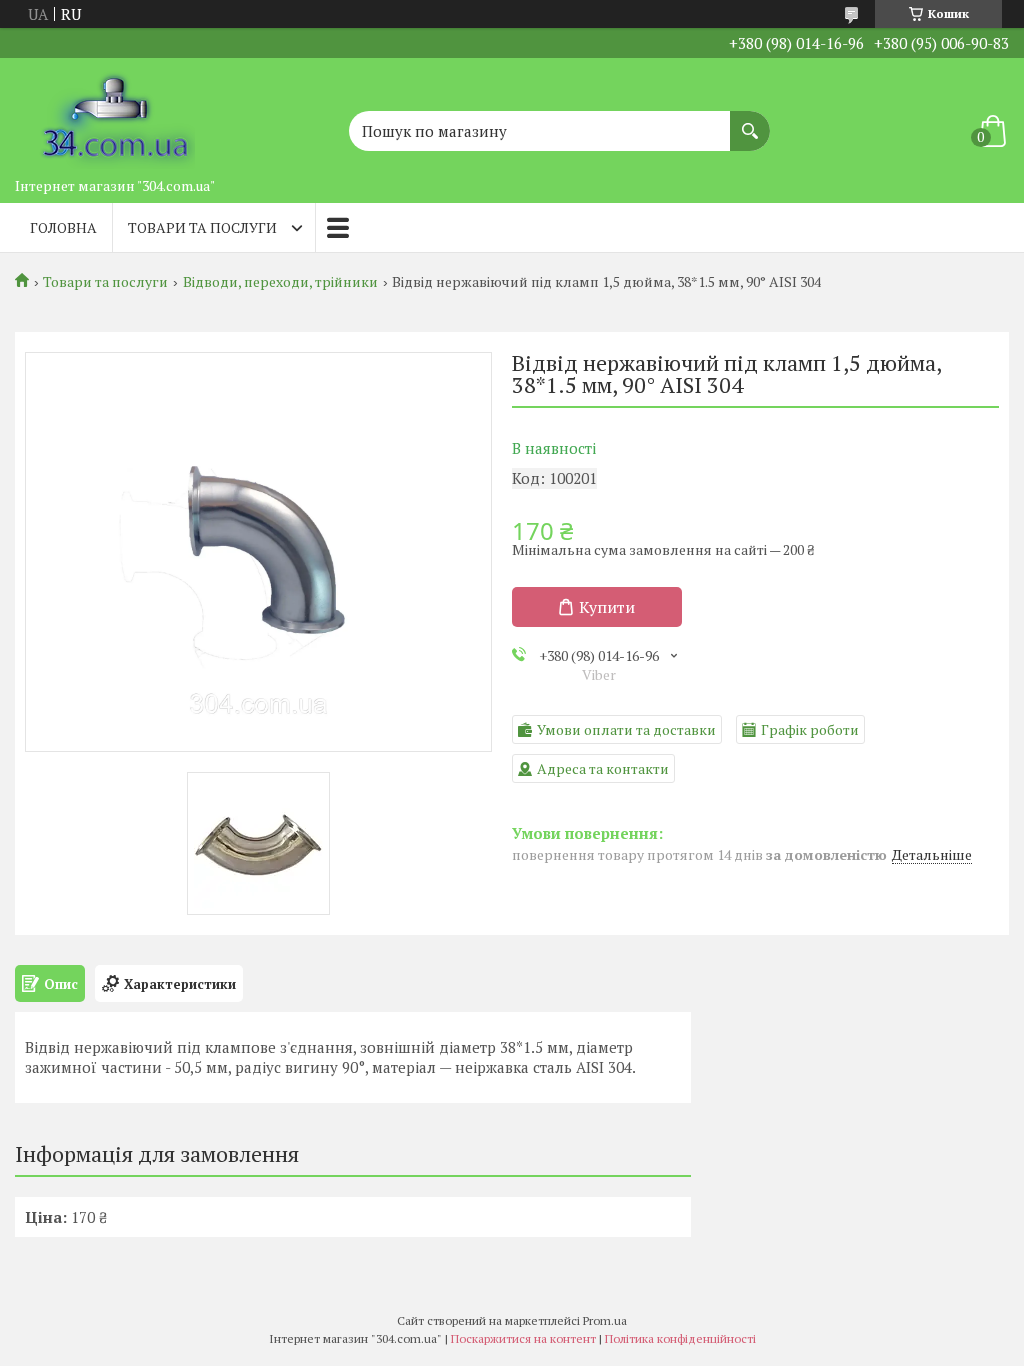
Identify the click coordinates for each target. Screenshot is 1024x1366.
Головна (63, 227)
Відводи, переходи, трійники (280, 282)
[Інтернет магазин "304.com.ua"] (115, 113)
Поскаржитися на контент (523, 1338)
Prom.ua (605, 1320)
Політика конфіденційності (680, 1338)
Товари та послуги (202, 227)
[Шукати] (750, 121)
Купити (607, 607)
